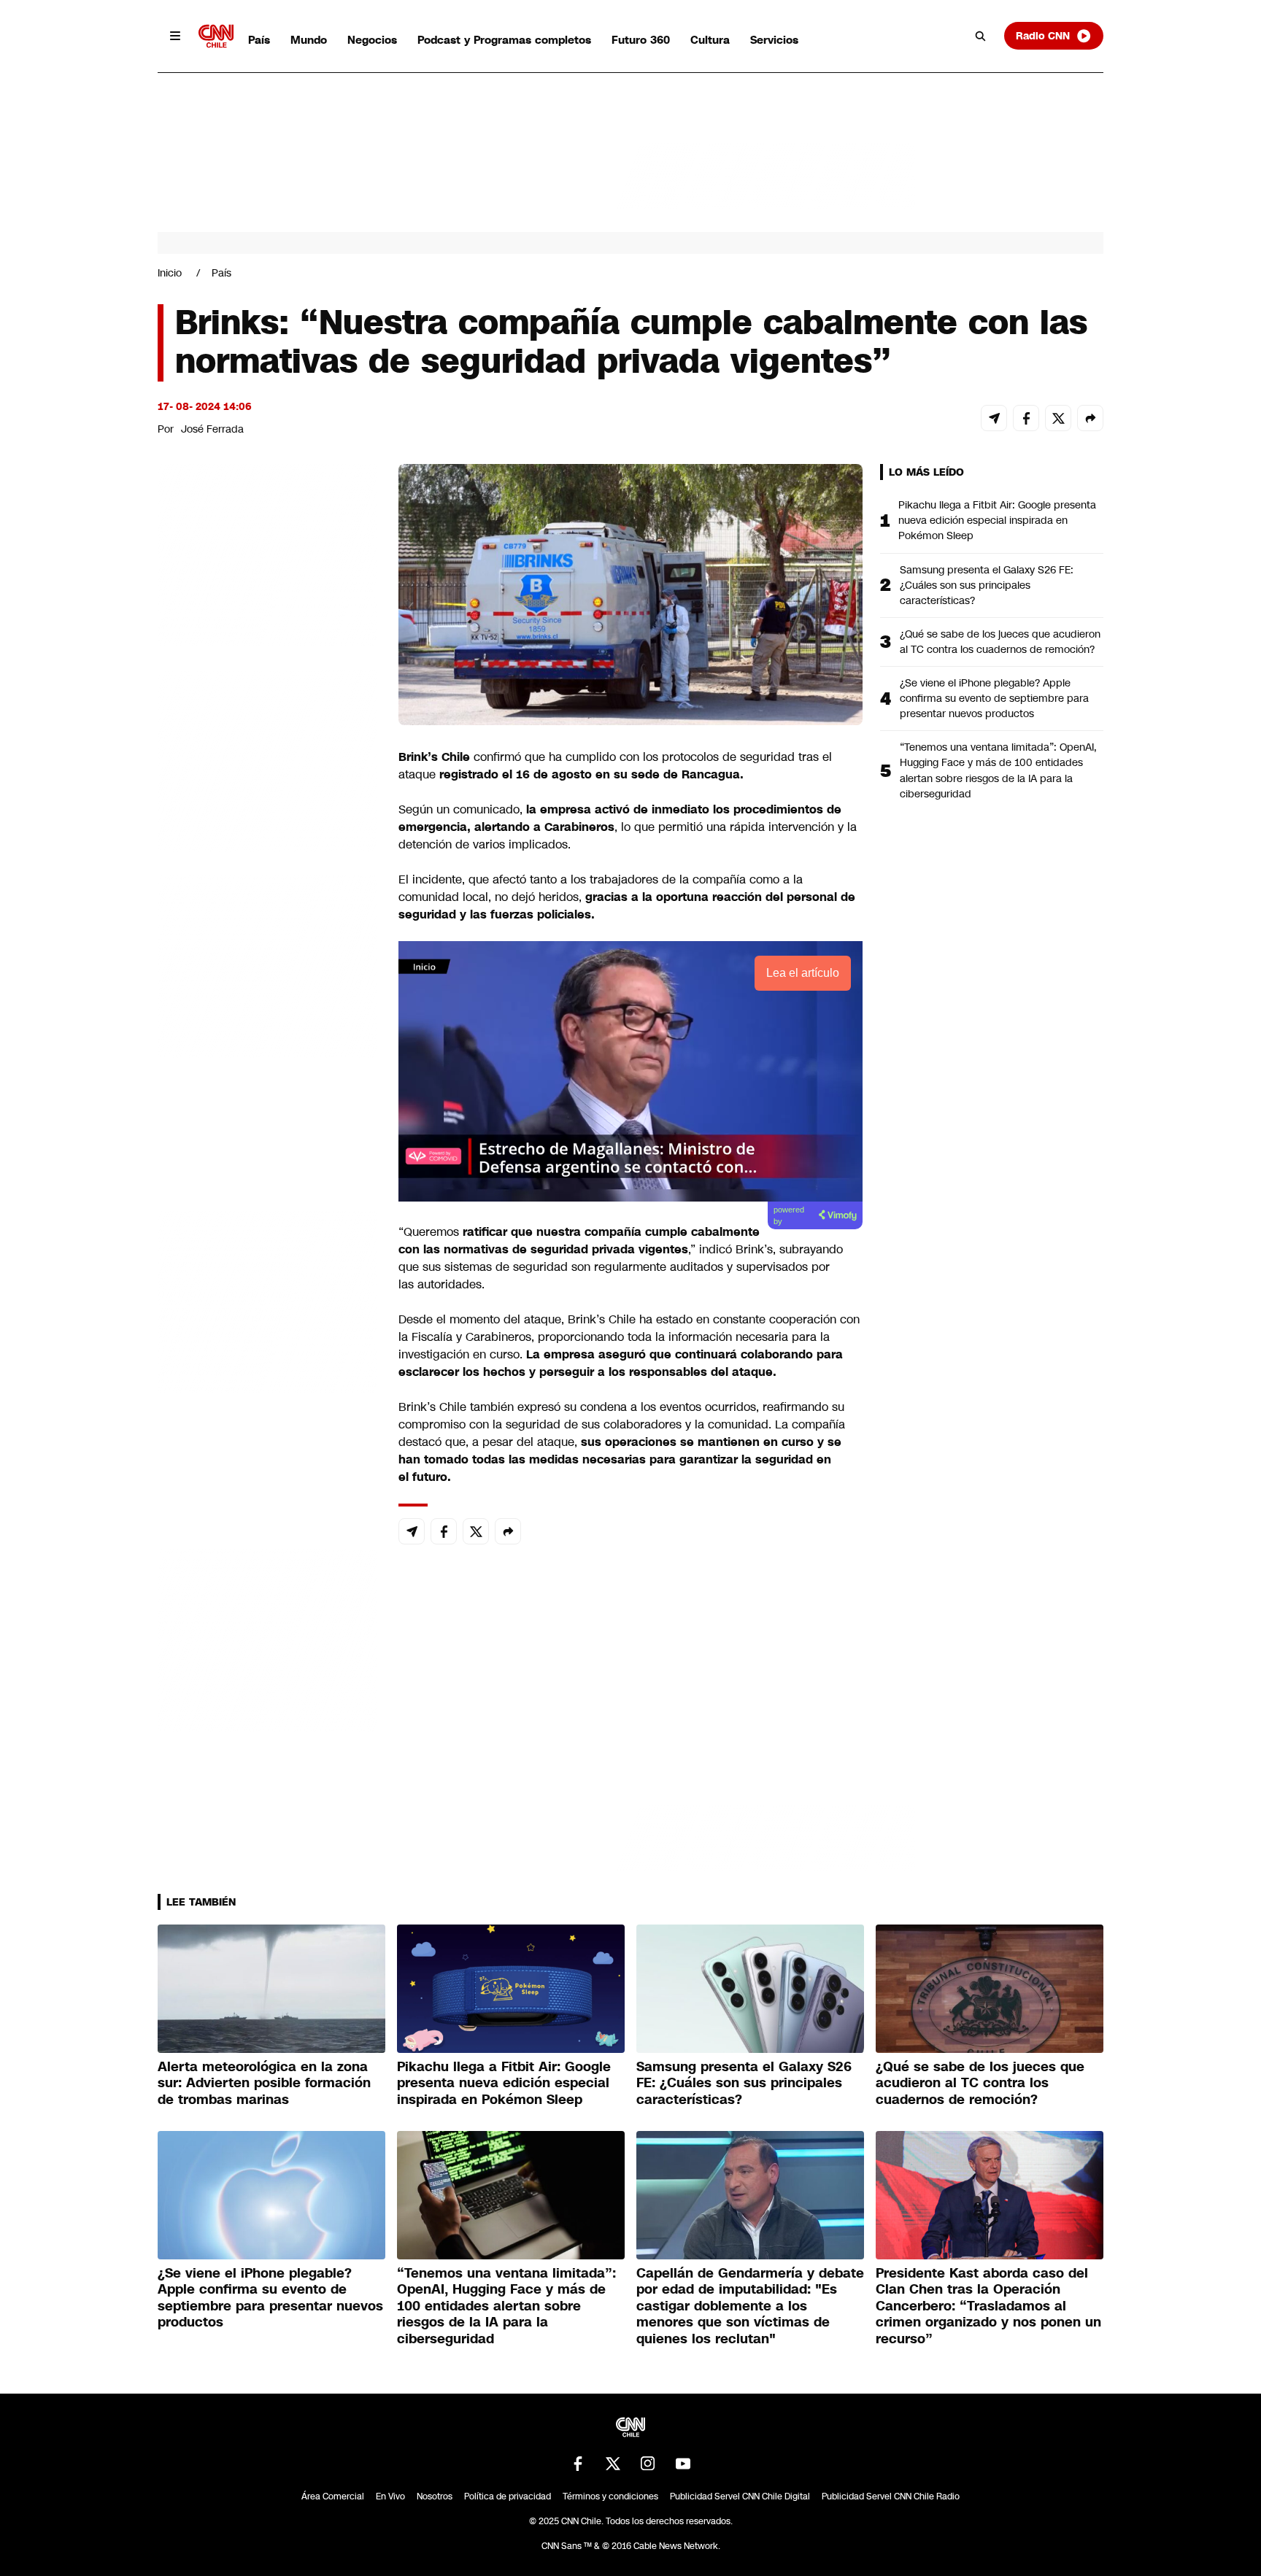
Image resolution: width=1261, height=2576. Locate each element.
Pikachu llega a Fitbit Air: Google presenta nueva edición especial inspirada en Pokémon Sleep (997, 520)
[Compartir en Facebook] (1026, 418)
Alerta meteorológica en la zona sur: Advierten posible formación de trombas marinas (264, 2083)
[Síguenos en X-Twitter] (613, 2464)
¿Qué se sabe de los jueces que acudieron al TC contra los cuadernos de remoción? (1000, 642)
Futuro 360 (641, 40)
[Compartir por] (1090, 418)
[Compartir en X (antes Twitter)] (1058, 418)
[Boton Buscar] (981, 36)
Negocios (372, 40)
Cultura (710, 40)
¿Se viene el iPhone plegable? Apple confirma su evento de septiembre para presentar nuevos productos (994, 698)
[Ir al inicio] (216, 36)
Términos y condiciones (610, 2496)
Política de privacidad (508, 2496)
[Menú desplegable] (175, 36)
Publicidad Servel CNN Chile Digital (740, 2496)
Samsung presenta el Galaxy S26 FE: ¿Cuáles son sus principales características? (987, 585)
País (259, 40)
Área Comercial (333, 2496)
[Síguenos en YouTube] (683, 2464)
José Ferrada (212, 429)
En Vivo (390, 2496)
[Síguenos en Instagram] (648, 2464)
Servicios (774, 40)
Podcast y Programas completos (504, 40)
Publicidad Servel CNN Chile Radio (891, 2496)
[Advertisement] (267, 1300)
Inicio (170, 273)
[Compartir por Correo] (994, 418)
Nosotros (435, 2496)
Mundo (309, 40)
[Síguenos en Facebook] (578, 2464)
